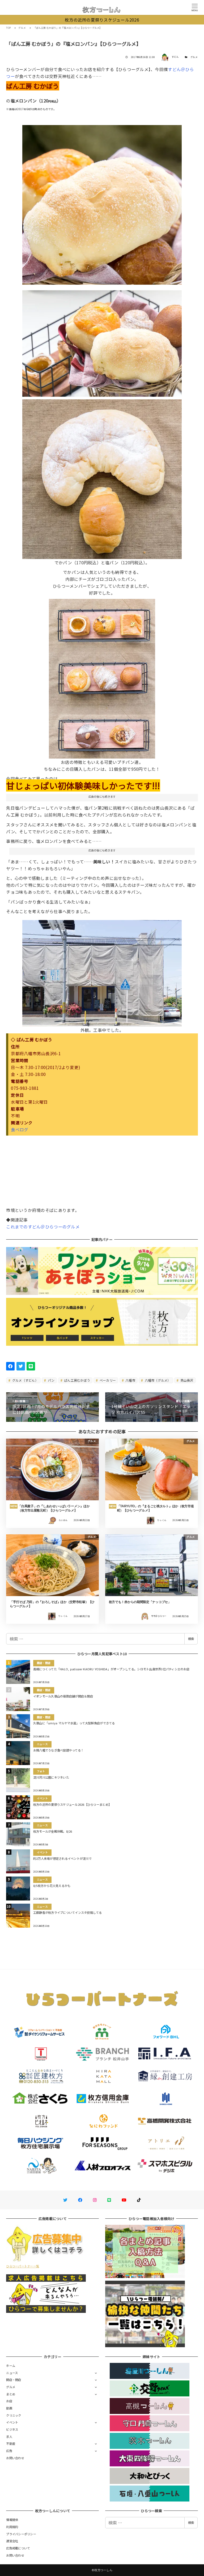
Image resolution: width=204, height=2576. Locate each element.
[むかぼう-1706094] (102, 203)
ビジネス (12, 2429)
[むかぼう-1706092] (102, 971)
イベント (12, 2422)
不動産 (11, 2444)
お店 (9, 2401)
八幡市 (130, 1380)
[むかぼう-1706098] (102, 477)
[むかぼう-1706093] (102, 341)
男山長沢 (186, 1380)
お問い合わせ (15, 2458)
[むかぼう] (102, 677)
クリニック (14, 2415)
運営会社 (12, 2541)
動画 (9, 2408)
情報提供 (12, 2520)
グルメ (194, 57)
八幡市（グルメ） (157, 1380)
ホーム (11, 2366)
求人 (9, 2437)
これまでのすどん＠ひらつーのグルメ (43, 1227)
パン (51, 1380)
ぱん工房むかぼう (77, 1380)
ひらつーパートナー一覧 (23, 2266)
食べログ (20, 1129)
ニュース (12, 2373)
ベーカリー (107, 1380)
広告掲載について (18, 2548)
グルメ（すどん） (25, 1380)
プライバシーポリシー (21, 2534)
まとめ (11, 2394)
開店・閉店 (14, 2380)
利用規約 (12, 2527)
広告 (9, 2451)
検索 (191, 1639)
